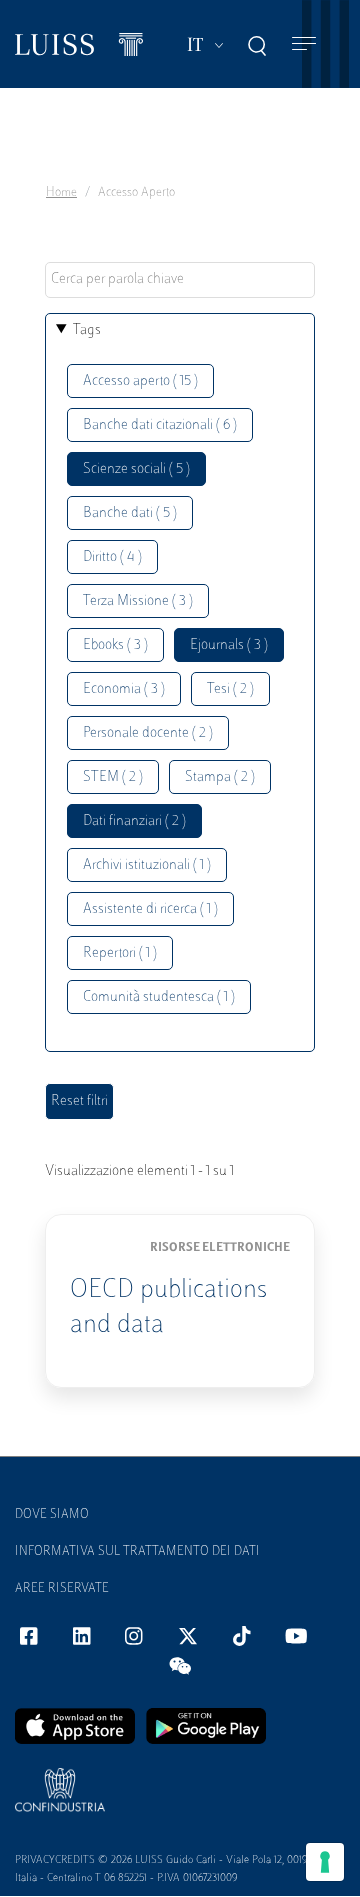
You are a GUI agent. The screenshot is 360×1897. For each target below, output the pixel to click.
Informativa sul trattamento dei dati (137, 1552)
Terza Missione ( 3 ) (138, 601)
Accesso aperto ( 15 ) (140, 381)
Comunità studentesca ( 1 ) (159, 997)
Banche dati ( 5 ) (130, 513)
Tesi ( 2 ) (230, 689)
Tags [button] (87, 330)
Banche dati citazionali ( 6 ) (160, 425)
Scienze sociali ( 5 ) (136, 469)
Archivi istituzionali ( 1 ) (147, 865)
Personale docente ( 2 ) (148, 733)
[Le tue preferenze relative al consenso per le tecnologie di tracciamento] (325, 1862)
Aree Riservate (62, 1589)
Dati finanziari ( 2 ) (134, 821)
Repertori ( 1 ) (120, 953)
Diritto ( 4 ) (112, 557)
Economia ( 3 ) (124, 689)
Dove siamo (52, 1515)
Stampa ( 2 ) (220, 777)
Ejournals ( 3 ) (229, 645)
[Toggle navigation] (304, 44)
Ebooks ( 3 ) (115, 645)
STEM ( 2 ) (113, 777)
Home (61, 193)
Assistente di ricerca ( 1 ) (150, 909)
